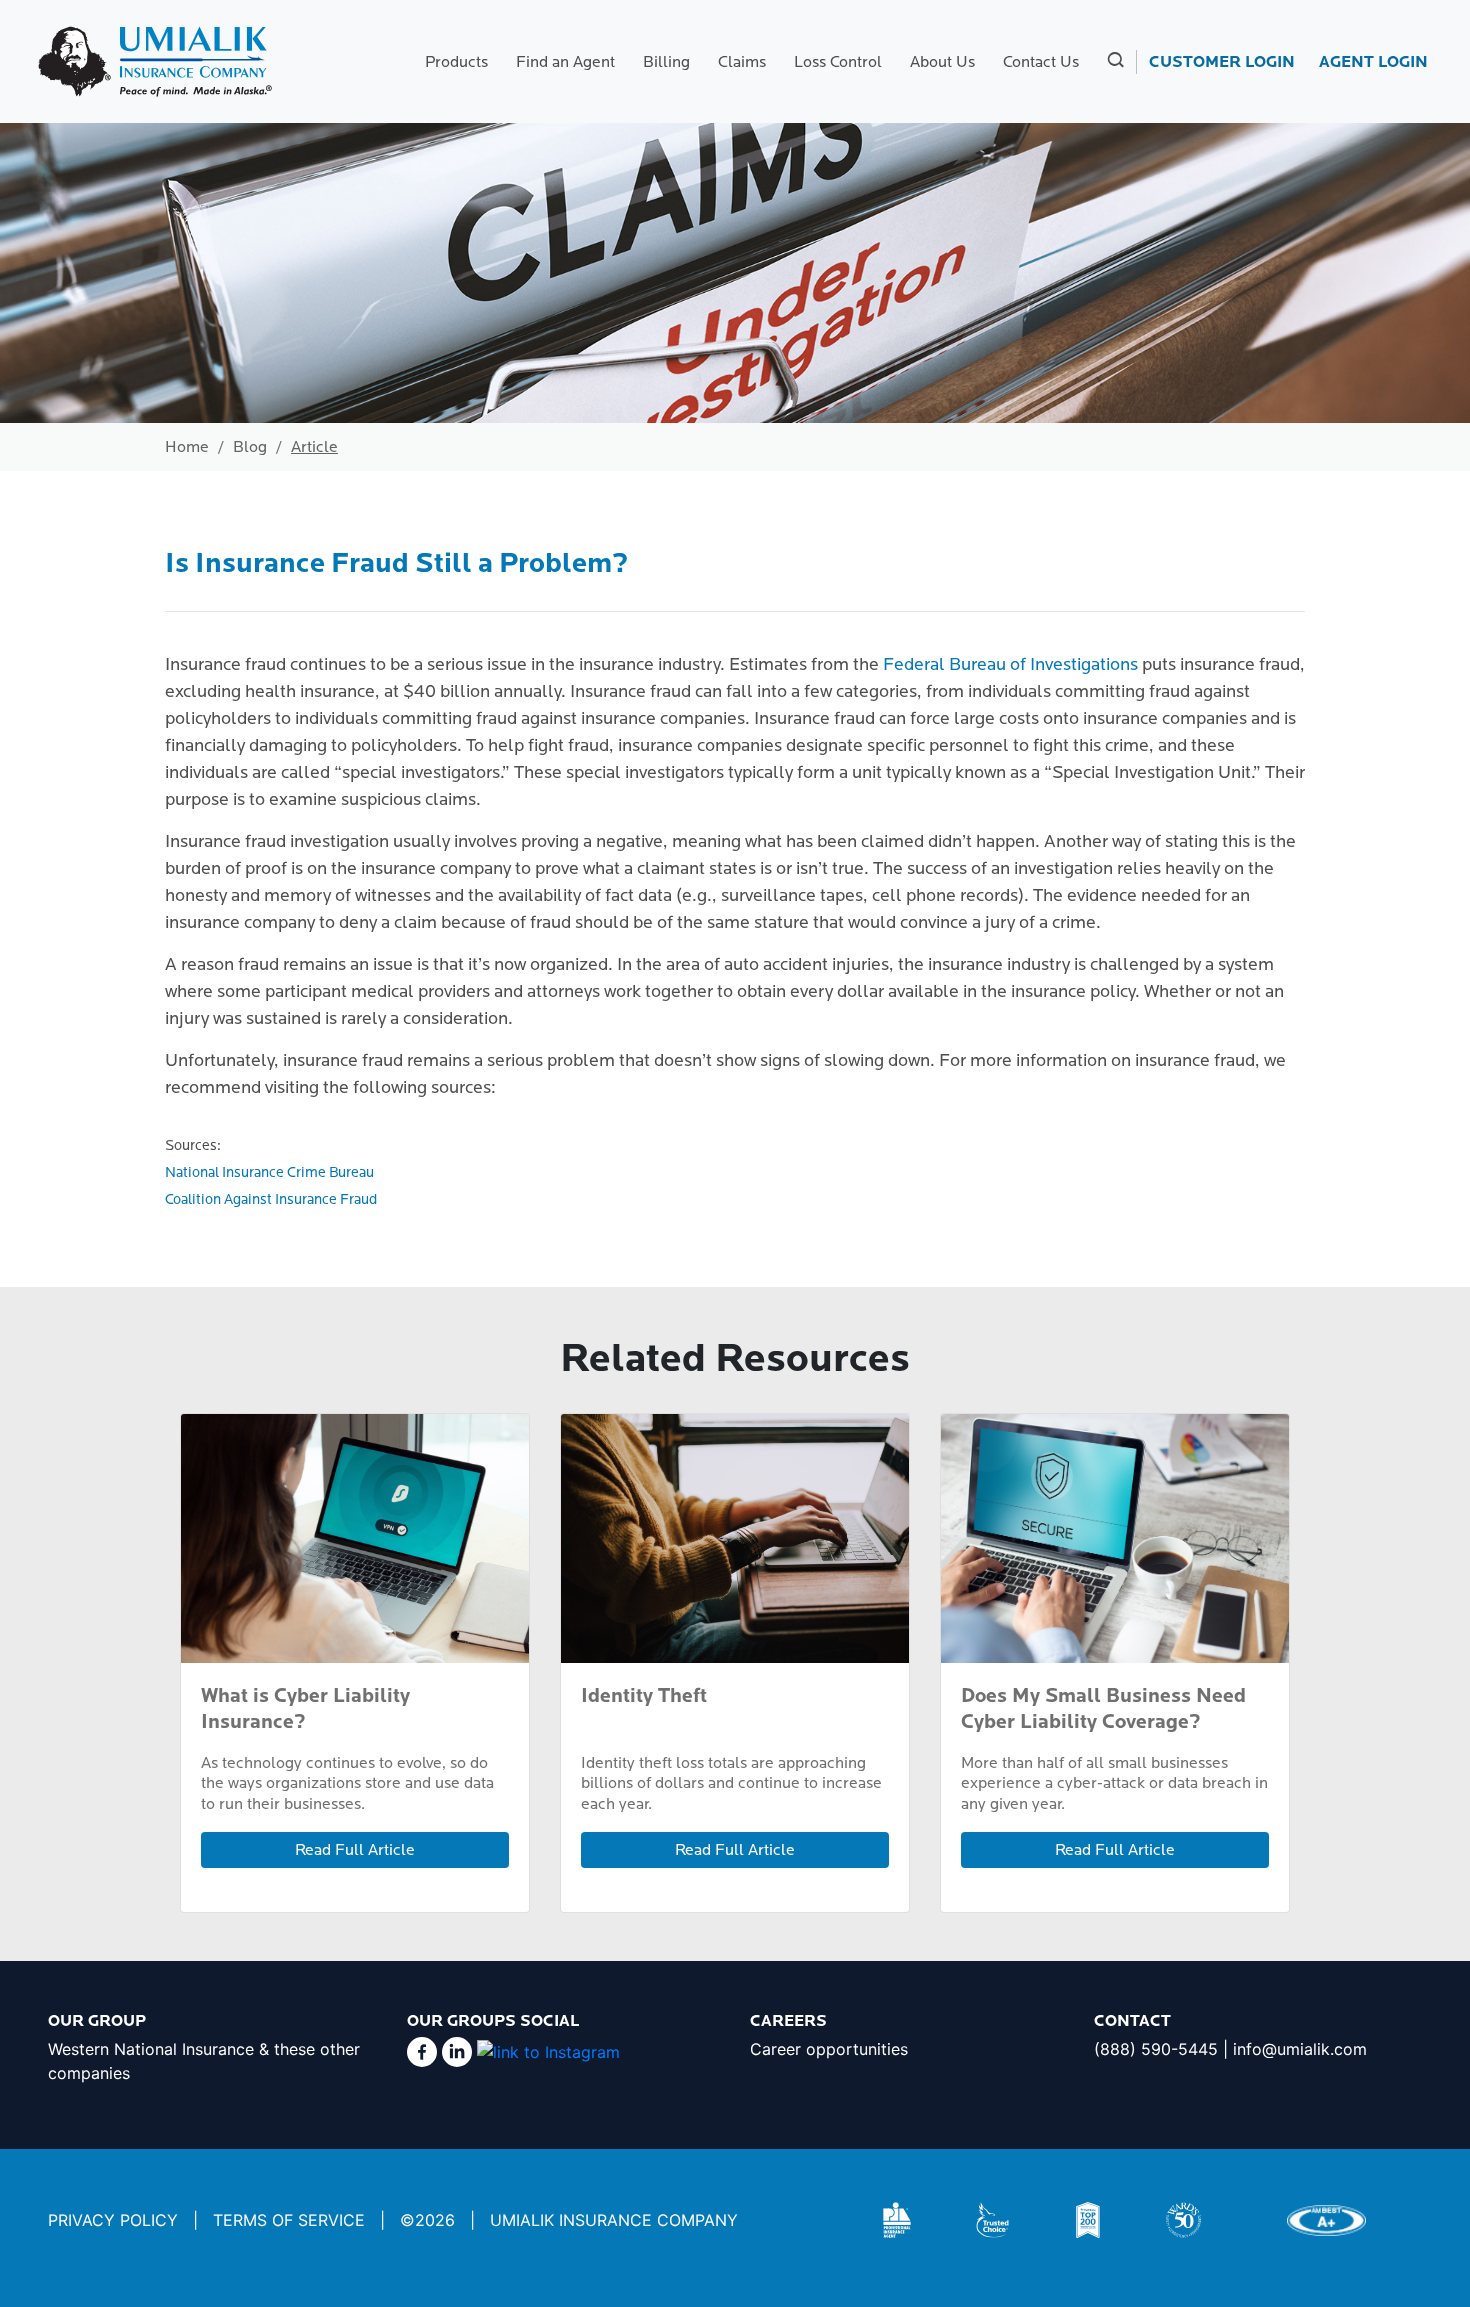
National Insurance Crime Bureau (269, 1172)
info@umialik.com (1300, 2049)
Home (187, 447)
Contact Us (1041, 62)
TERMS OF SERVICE (289, 2220)
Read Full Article (355, 1850)
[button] (1113, 62)
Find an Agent (565, 62)
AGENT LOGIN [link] (1373, 62)
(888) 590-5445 (1156, 2049)
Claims (742, 62)
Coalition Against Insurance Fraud (271, 1199)
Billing (666, 62)
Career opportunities (829, 2049)
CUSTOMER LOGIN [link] (1222, 62)
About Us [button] (942, 62)
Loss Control (838, 62)
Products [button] (456, 62)
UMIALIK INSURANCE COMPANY (614, 2220)
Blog (250, 447)
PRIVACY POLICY (113, 2220)
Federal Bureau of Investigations (1010, 664)
